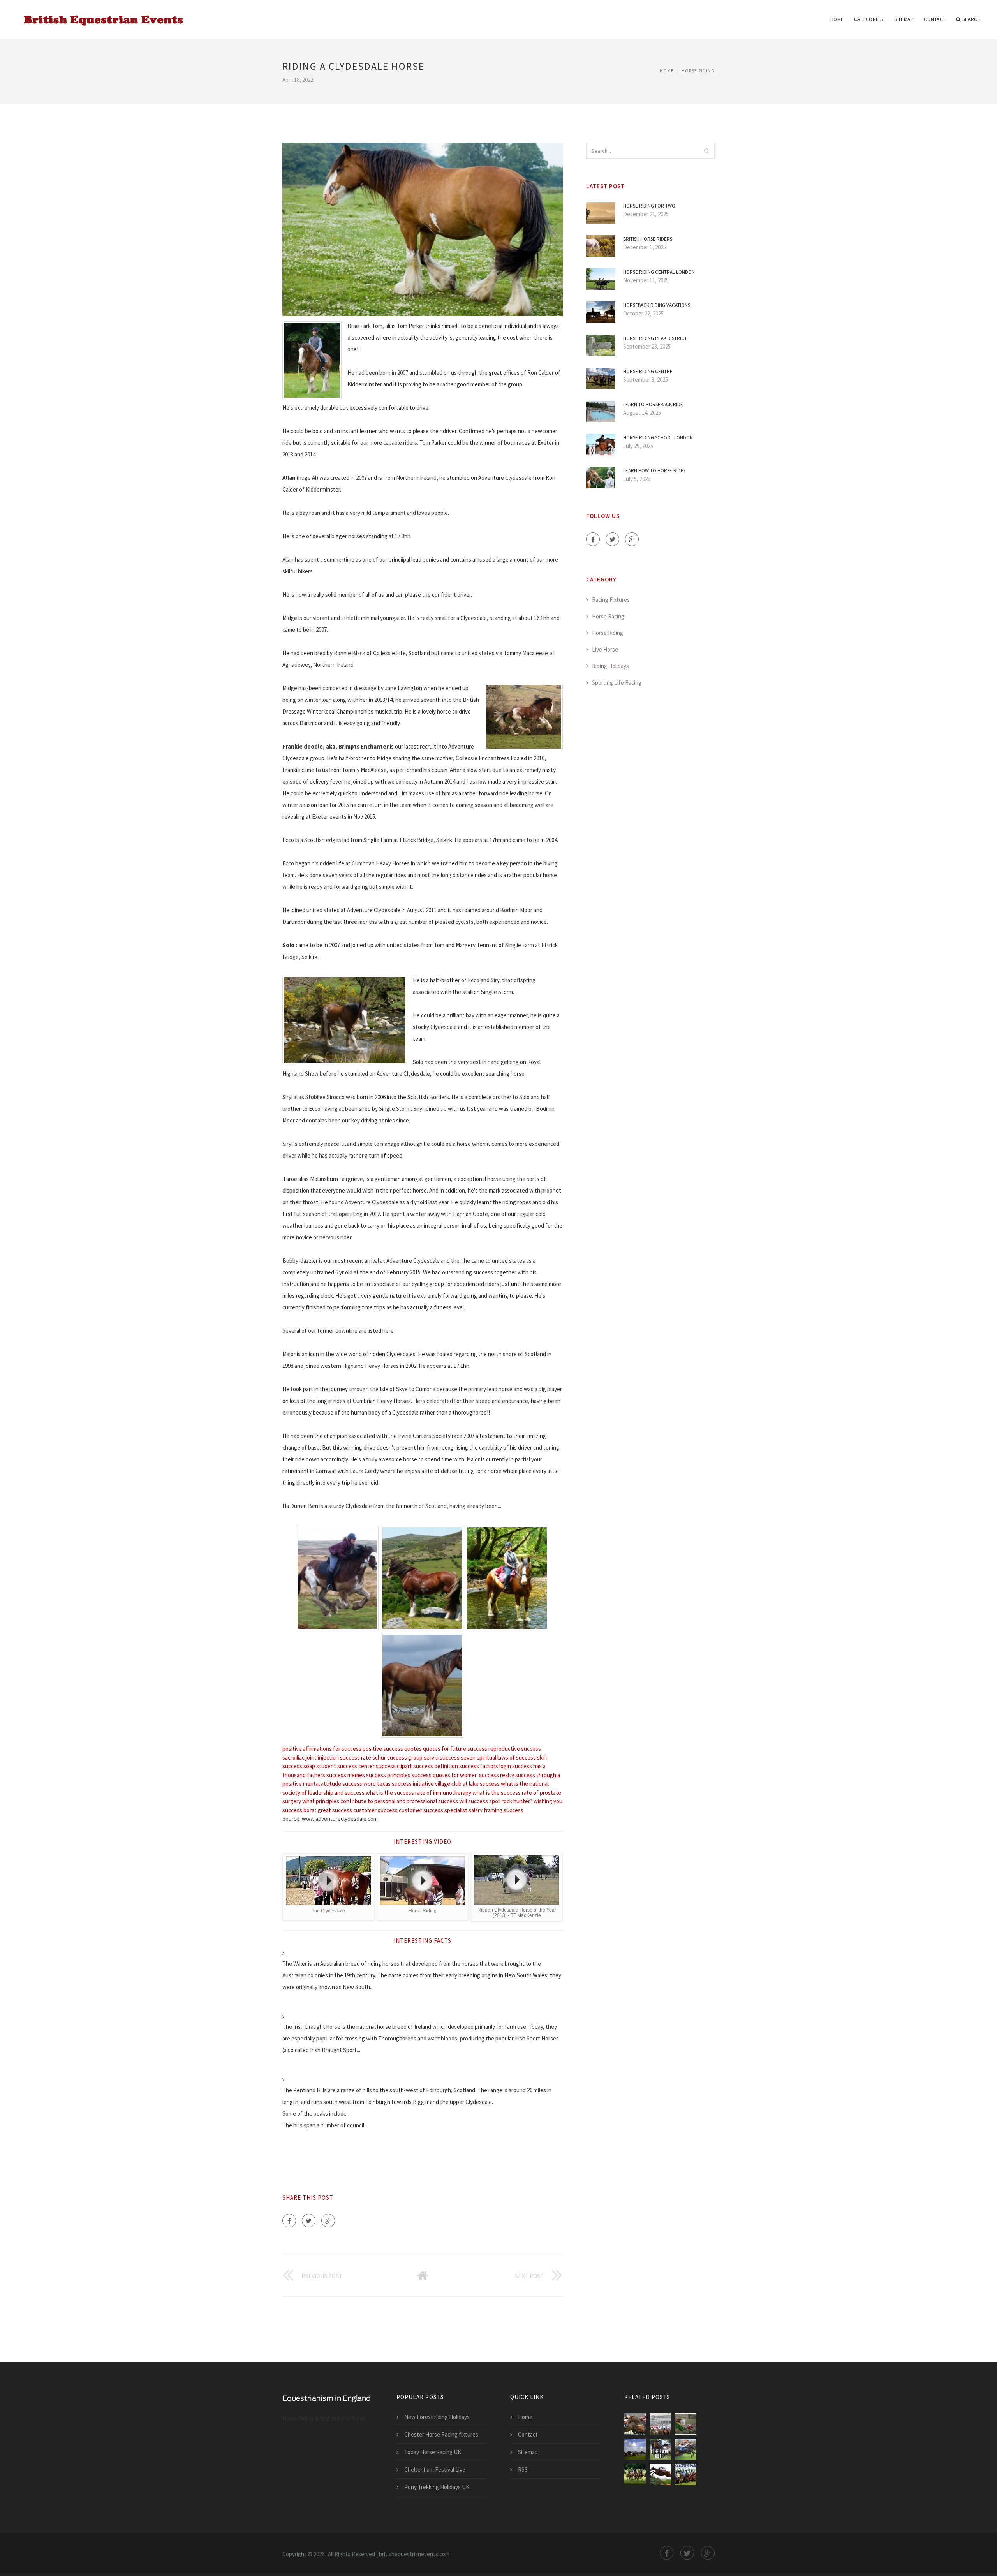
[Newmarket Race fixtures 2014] (635, 2449)
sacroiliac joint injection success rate (327, 1758)
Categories (868, 19)
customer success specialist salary (441, 1810)
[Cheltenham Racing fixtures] (686, 2424)
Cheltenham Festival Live (435, 2469)
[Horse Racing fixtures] (686, 2475)
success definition (436, 1766)
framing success (504, 1810)
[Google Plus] (328, 2221)
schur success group (397, 1758)
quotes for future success (455, 1749)
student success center (345, 1766)
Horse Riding (698, 71)
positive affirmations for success (322, 1749)
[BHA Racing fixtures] (635, 2424)
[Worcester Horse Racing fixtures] (635, 2475)
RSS (523, 2469)
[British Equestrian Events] (101, 14)
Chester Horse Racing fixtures (441, 2434)
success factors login (485, 1766)
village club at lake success (467, 1784)
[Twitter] (309, 2221)
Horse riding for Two (649, 206)
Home (837, 19)
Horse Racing (608, 616)
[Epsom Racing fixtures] (660, 2424)
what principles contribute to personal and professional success (380, 1801)
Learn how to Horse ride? (654, 471)
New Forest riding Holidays (437, 2417)
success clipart (394, 1766)
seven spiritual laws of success (498, 1758)
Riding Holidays (610, 666)
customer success (375, 1810)
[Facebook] (289, 2221)
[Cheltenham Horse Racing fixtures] (660, 2475)
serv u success (442, 1758)
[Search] (706, 151)
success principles (388, 1775)
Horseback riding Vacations (657, 305)
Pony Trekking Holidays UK (437, 2487)
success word (359, 1784)
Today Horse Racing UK (433, 2452)
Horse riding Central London (659, 272)
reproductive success (515, 1749)
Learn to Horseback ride (653, 404)
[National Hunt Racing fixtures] (686, 2449)
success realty (497, 1775)
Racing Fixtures (611, 600)
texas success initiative (405, 1784)
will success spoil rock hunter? (496, 1801)
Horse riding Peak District (655, 338)
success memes (346, 1775)
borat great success (328, 1810)
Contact (935, 19)
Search (971, 19)
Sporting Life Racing (617, 683)
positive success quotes (392, 1749)
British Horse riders (648, 239)
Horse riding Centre (648, 371)
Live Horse (605, 649)
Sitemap (904, 19)
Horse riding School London (658, 438)
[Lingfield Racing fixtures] (660, 2449)
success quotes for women (445, 1775)
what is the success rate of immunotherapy (418, 1793)
